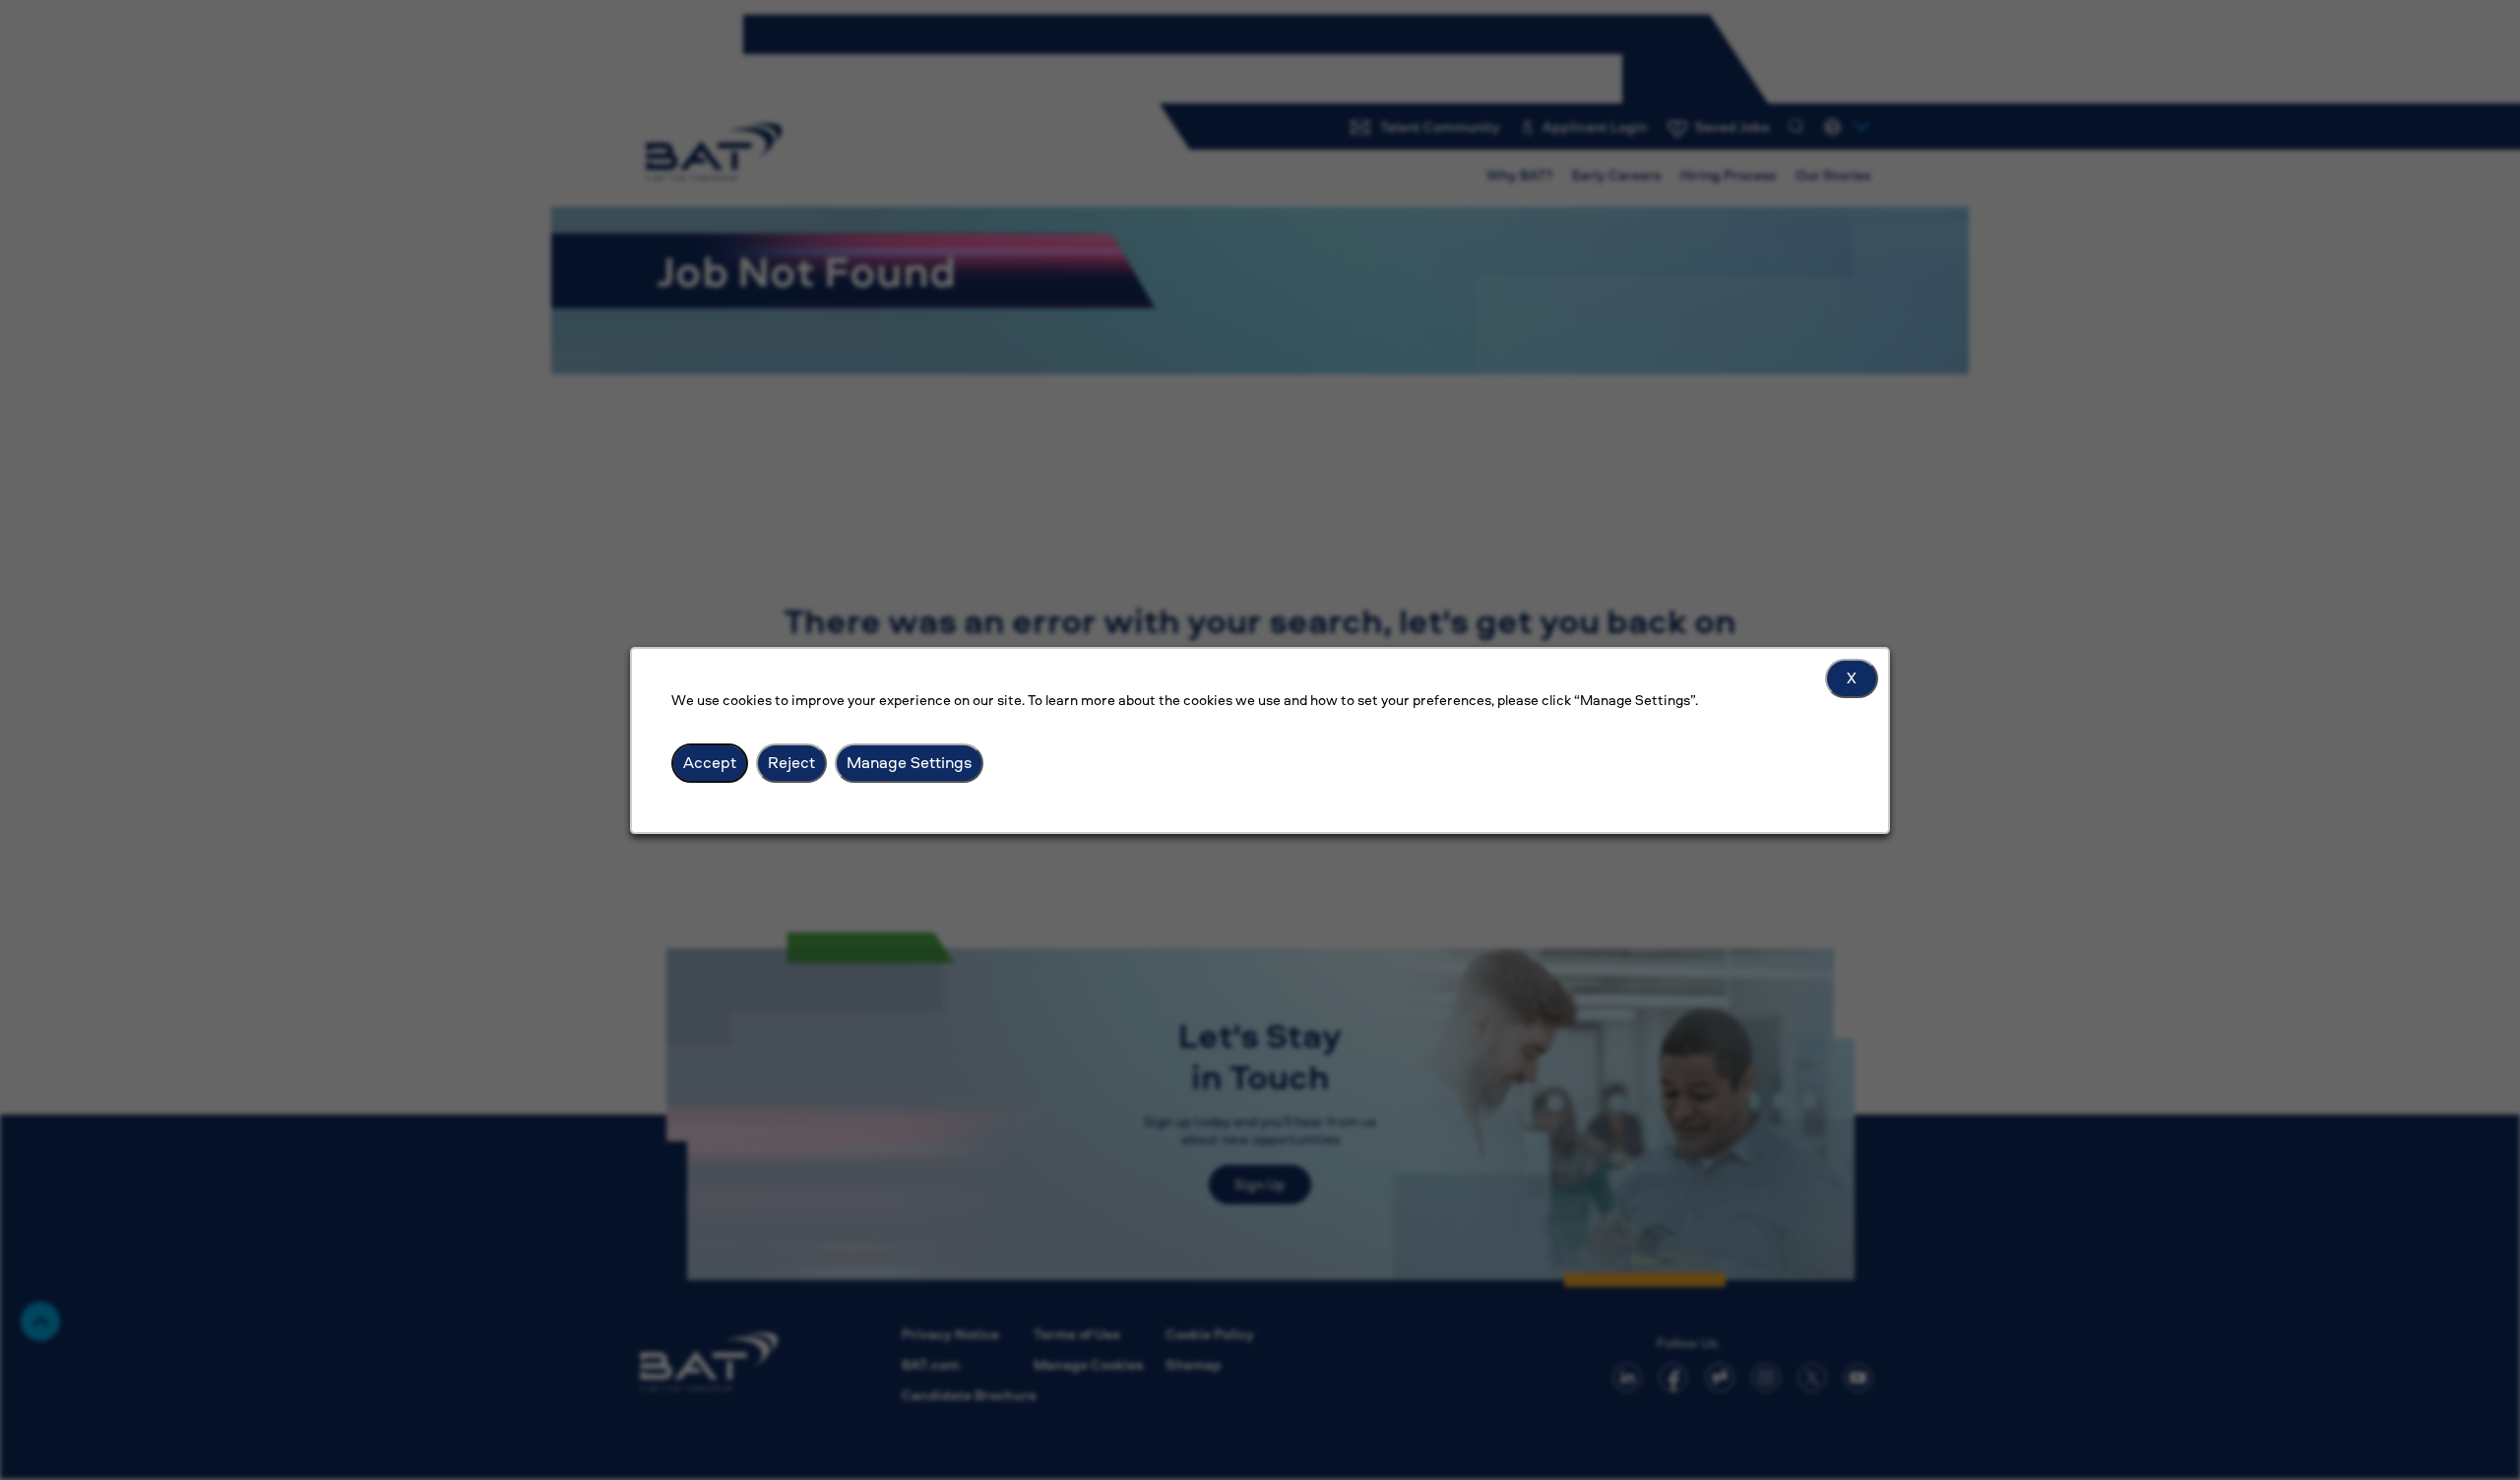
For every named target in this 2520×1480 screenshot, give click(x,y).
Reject (791, 762)
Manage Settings (909, 762)
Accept (710, 762)
